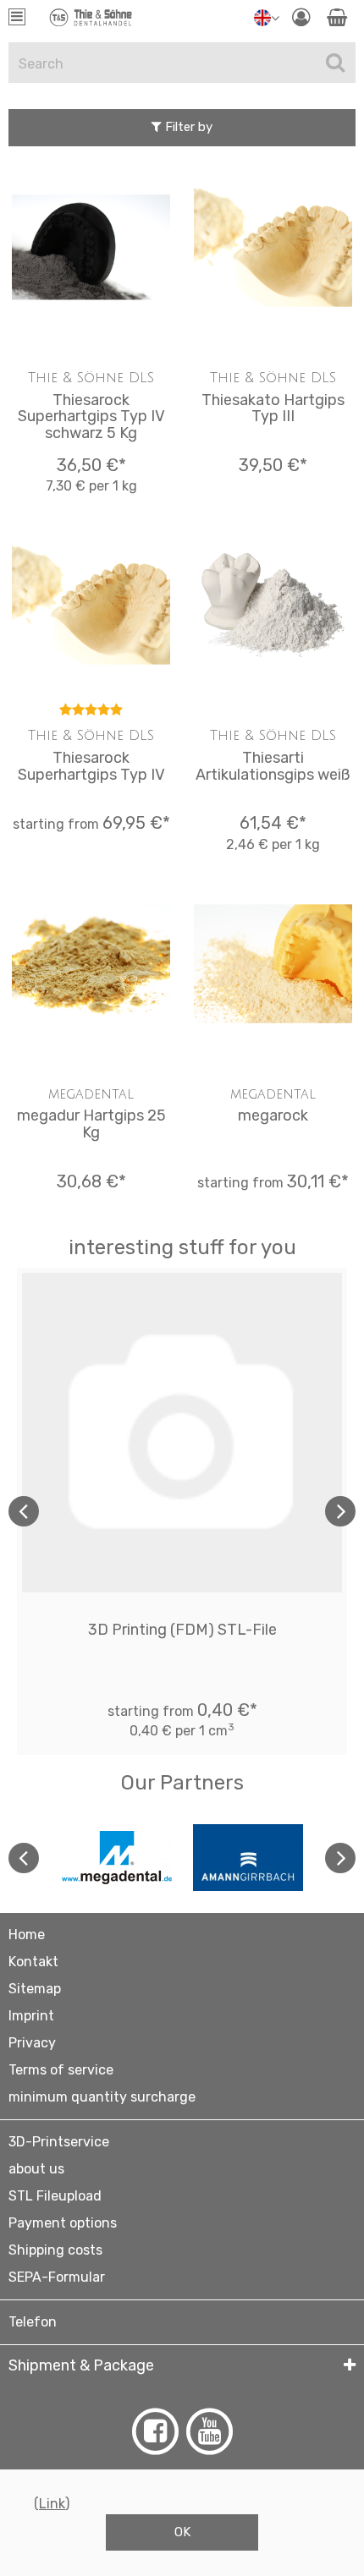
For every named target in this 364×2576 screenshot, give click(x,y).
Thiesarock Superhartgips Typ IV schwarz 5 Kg (91, 417)
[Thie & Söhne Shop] (91, 21)
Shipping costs (55, 2250)
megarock (273, 1115)
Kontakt (33, 1962)
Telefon (33, 2322)
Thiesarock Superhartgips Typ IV (91, 766)
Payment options (63, 2223)
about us (36, 2169)
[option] (182, 1511)
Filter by (187, 127)
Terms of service (61, 2070)
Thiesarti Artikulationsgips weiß (273, 766)
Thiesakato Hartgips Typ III (273, 408)
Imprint (31, 2016)
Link (52, 2504)
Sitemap (35, 1989)
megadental (91, 1094)
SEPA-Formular (57, 2277)
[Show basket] (337, 17)
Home (27, 1935)
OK (182, 2532)
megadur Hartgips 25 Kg (91, 1124)
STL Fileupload (55, 2196)
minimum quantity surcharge (102, 2097)
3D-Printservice (59, 2142)
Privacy (32, 2043)
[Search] (335, 63)
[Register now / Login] (301, 17)
